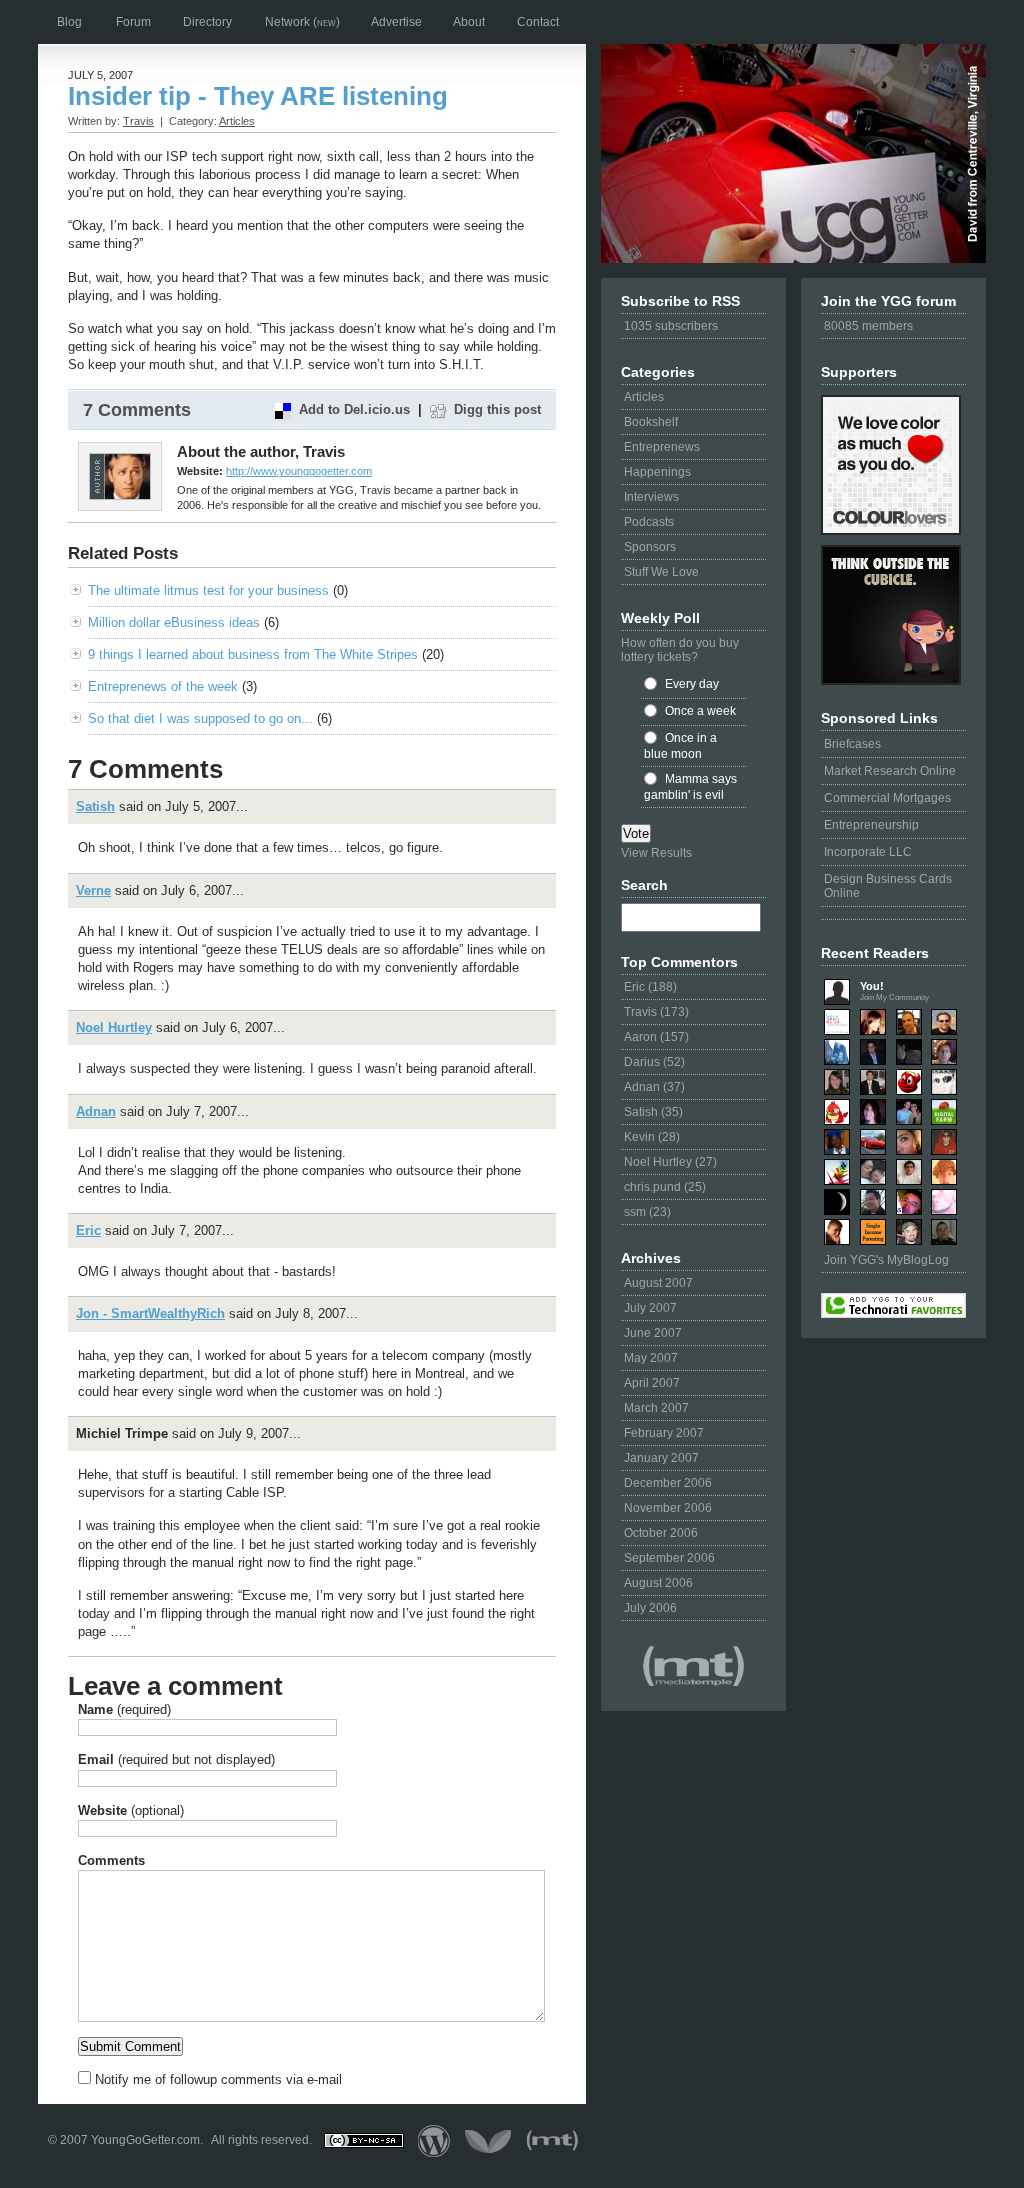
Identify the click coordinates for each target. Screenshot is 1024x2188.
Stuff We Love (661, 572)
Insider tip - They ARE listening (258, 96)
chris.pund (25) (665, 1187)
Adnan (96, 1111)
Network (302, 22)
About (469, 22)
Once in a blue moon (680, 746)
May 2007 (651, 1358)
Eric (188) (650, 987)
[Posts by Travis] (120, 496)
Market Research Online (890, 771)
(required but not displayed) (176, 1759)
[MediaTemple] (693, 1666)
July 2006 (650, 1608)
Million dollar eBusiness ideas (174, 622)
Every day (692, 684)
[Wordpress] (434, 2140)
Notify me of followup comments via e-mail (218, 2079)
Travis (138, 121)
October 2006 (661, 1533)
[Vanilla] (488, 2140)
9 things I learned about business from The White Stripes (253, 654)
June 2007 (653, 1333)
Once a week (700, 711)
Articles (644, 397)
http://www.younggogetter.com (299, 471)
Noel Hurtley (114, 1027)
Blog (69, 22)
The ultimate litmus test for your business (208, 590)
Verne (93, 890)
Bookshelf (651, 422)
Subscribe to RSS (680, 301)
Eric (88, 1230)
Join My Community (894, 997)
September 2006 (669, 1558)
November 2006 (668, 1508)
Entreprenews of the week (163, 686)
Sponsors (650, 547)
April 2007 (652, 1383)
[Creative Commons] (364, 2140)
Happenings (657, 472)
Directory (207, 22)
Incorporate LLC (868, 852)
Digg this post (497, 409)
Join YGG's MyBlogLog (886, 1260)
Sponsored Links (879, 718)
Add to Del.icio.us (354, 409)
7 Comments (137, 410)
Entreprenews (662, 447)
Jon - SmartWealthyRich (150, 1313)
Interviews (651, 497)
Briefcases (852, 744)
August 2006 (658, 1583)
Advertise (396, 22)
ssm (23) (647, 1212)
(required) (124, 1709)
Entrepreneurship (871, 825)
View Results (656, 853)
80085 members (868, 326)
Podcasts (649, 522)
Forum (133, 22)
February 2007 (664, 1433)
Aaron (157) (656, 1037)
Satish (95, 806)
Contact (538, 22)
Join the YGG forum (888, 301)
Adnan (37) (654, 1087)
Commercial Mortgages (887, 798)
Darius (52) (654, 1062)
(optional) (131, 1810)
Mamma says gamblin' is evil (690, 787)
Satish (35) (653, 1112)
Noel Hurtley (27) (670, 1162)
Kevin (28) (652, 1137)
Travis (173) (656, 1012)
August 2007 (658, 1283)
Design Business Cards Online (888, 886)
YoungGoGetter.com (145, 2140)
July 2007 (650, 1308)
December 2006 (668, 1483)
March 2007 (656, 1408)
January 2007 (661, 1458)
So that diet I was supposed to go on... (200, 718)
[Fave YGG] (893, 1305)
